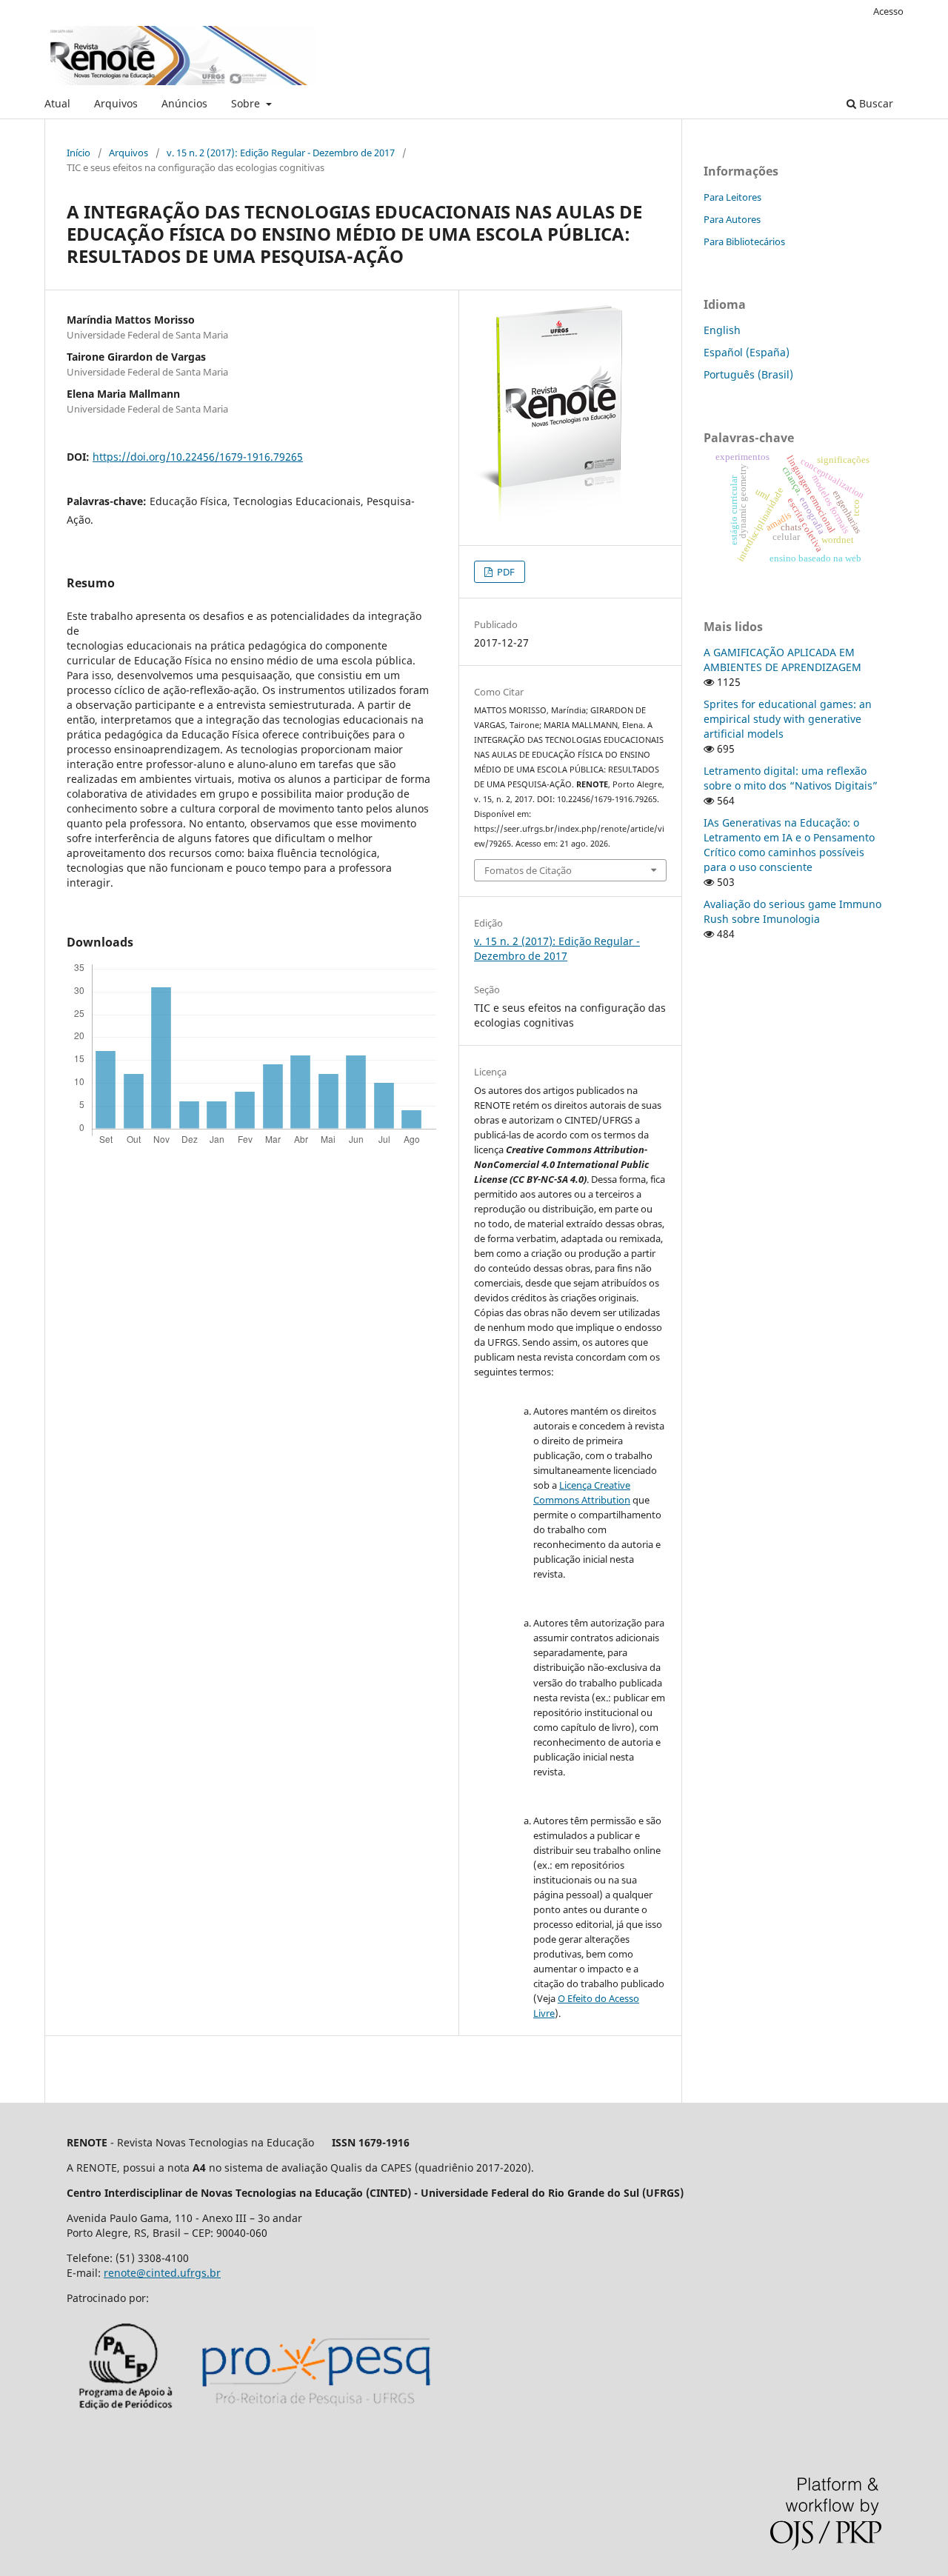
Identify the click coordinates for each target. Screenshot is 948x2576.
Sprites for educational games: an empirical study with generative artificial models (788, 719)
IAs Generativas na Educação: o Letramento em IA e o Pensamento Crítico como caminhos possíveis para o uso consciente (789, 845)
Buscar (875, 103)
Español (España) (747, 352)
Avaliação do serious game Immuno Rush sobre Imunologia (792, 911)
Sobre (247, 103)
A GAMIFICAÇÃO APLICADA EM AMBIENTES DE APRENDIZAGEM (782, 660)
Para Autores (732, 219)
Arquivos (116, 103)
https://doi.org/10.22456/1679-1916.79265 (198, 457)
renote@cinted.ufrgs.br (162, 2273)
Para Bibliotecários (744, 241)
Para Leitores (732, 197)
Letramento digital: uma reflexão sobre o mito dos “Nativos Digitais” (791, 778)
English (722, 330)
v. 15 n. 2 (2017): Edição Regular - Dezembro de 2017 (281, 153)
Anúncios (184, 103)
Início (79, 153)
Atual (57, 103)
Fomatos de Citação (528, 870)
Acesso (888, 11)
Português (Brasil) (748, 374)
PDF (505, 572)
